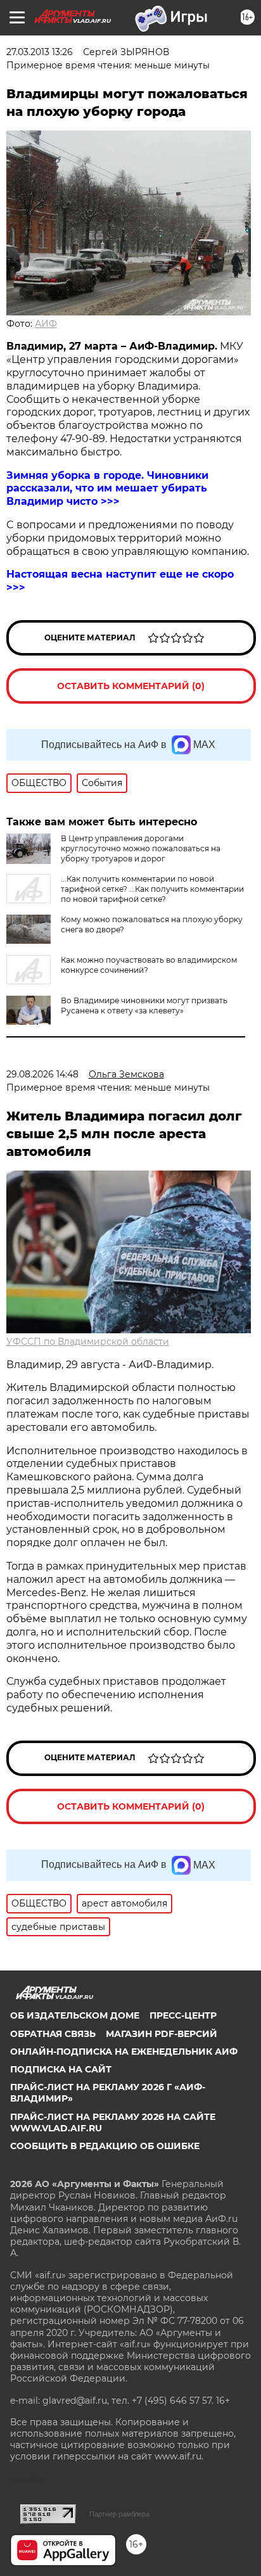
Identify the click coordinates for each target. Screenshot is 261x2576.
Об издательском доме (75, 2015)
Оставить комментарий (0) (131, 686)
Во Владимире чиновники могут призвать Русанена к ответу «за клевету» (144, 1006)
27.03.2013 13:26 (40, 52)
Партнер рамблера (119, 2514)
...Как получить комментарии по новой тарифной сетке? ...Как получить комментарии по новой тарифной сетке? (152, 889)
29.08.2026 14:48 (42, 1074)
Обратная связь (53, 2034)
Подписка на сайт (61, 2069)
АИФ (46, 324)
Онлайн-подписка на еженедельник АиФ (124, 2052)
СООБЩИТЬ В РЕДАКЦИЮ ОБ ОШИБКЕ (105, 2146)
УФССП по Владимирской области (88, 1342)
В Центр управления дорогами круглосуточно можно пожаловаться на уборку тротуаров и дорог (141, 848)
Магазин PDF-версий (162, 2034)
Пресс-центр (183, 2015)
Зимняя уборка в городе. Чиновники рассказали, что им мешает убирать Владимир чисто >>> (107, 489)
